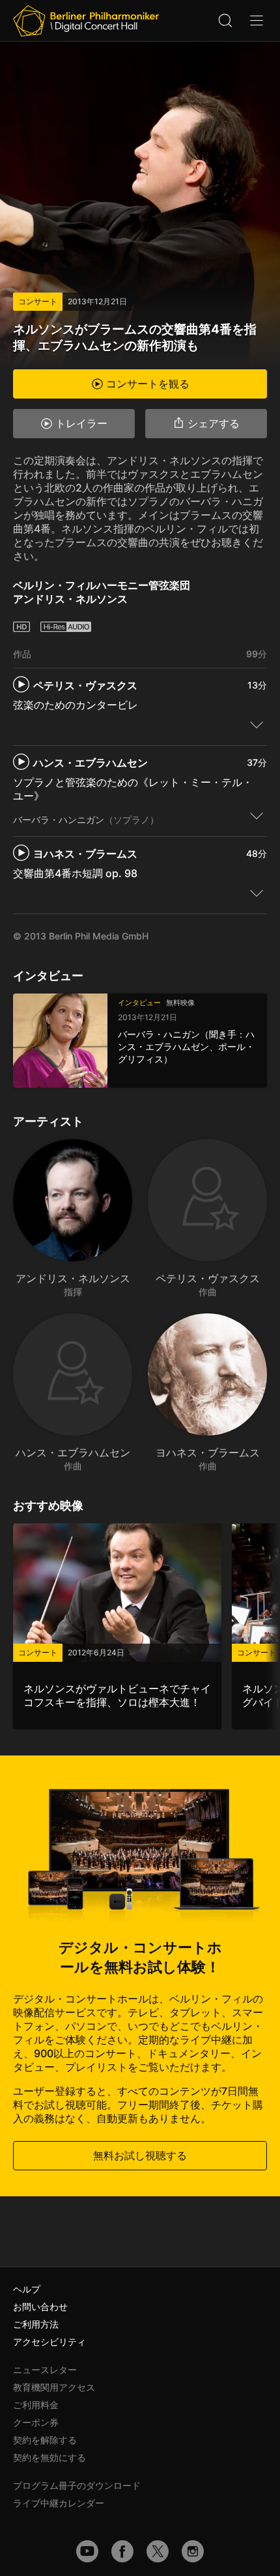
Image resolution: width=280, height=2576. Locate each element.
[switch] (257, 724)
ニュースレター (45, 2370)
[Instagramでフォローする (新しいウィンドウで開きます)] (193, 2551)
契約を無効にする (49, 2457)
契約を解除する (45, 2440)
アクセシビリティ (49, 2342)
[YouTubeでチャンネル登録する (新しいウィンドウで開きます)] (87, 2551)
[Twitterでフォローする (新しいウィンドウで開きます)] (158, 2551)
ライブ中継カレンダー (59, 2503)
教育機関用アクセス (54, 2387)
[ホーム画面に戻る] (86, 21)
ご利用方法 (36, 2324)
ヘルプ (27, 2289)
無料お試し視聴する (140, 2155)
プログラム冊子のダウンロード (77, 2485)
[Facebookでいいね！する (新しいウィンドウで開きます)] (122, 2551)
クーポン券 (36, 2422)
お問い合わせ (40, 2307)
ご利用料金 (36, 2405)
